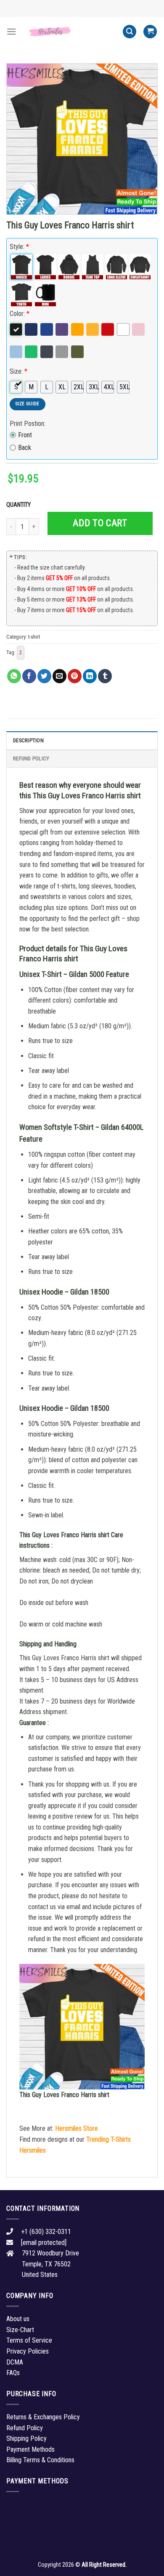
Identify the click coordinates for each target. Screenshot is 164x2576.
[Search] (130, 32)
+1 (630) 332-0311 (46, 2232)
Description (28, 740)
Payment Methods (30, 2449)
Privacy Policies (28, 2351)
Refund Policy (31, 758)
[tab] (82, 740)
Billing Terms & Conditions (40, 2460)
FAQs (13, 2373)
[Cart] (150, 32)
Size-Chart (20, 2330)
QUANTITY (20, 505)
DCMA (15, 2362)
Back (25, 448)
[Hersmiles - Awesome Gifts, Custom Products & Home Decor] (69, 31)
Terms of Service (29, 2340)
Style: (19, 247)
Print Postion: (28, 424)
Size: (19, 371)
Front (25, 435)
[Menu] (11, 31)
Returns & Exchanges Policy (43, 2417)
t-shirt (34, 637)
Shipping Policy (26, 2438)
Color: (20, 314)
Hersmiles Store (77, 2128)
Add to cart (100, 523)
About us (18, 2319)
